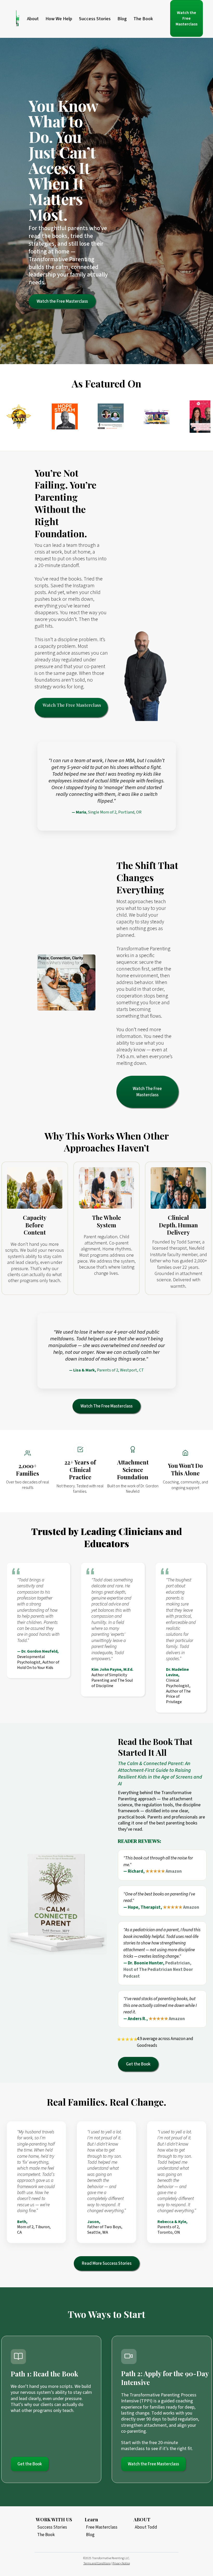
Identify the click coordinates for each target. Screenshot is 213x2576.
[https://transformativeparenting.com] (18, 19)
